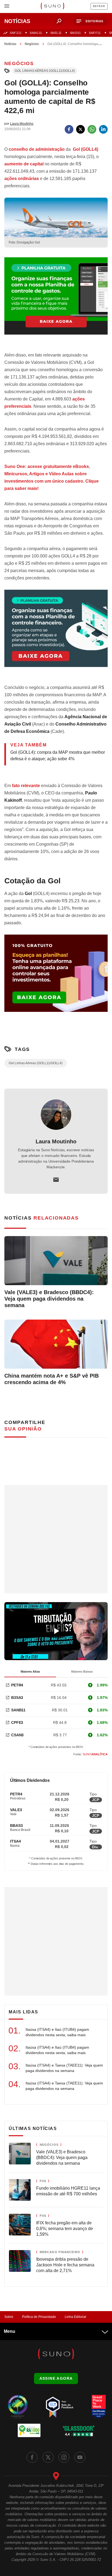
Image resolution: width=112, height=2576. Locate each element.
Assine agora (56, 2378)
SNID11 (75, 33)
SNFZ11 (16, 33)
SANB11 (18, 1710)
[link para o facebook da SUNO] (32, 2457)
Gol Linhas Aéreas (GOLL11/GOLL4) (45, 71)
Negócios (32, 44)
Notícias (10, 44)
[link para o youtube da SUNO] (80, 2457)
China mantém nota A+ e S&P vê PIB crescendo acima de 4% (52, 1379)
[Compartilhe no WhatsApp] (92, 129)
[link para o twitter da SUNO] (48, 2457)
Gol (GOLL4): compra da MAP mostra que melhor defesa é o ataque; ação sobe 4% (58, 756)
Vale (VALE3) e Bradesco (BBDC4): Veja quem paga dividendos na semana (49, 1299)
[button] (90, 21)
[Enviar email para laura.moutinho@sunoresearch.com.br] (56, 1180)
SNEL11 (56, 33)
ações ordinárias (22, 179)
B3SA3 (17, 1698)
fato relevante (26, 786)
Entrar (99, 6)
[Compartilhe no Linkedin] (103, 129)
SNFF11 (95, 33)
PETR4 (17, 1685)
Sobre (9, 2317)
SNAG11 (36, 33)
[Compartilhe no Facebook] (69, 129)
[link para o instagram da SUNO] (64, 2457)
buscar (59, 21)
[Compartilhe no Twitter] (80, 129)
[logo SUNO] (52, 7)
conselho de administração (37, 149)
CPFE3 (17, 1722)
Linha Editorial (75, 2317)
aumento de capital (24, 164)
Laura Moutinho (56, 1141)
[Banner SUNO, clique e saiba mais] (56, 300)
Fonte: (91, 1754)
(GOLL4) (85, 149)
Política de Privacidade (39, 2317)
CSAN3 (17, 1735)
